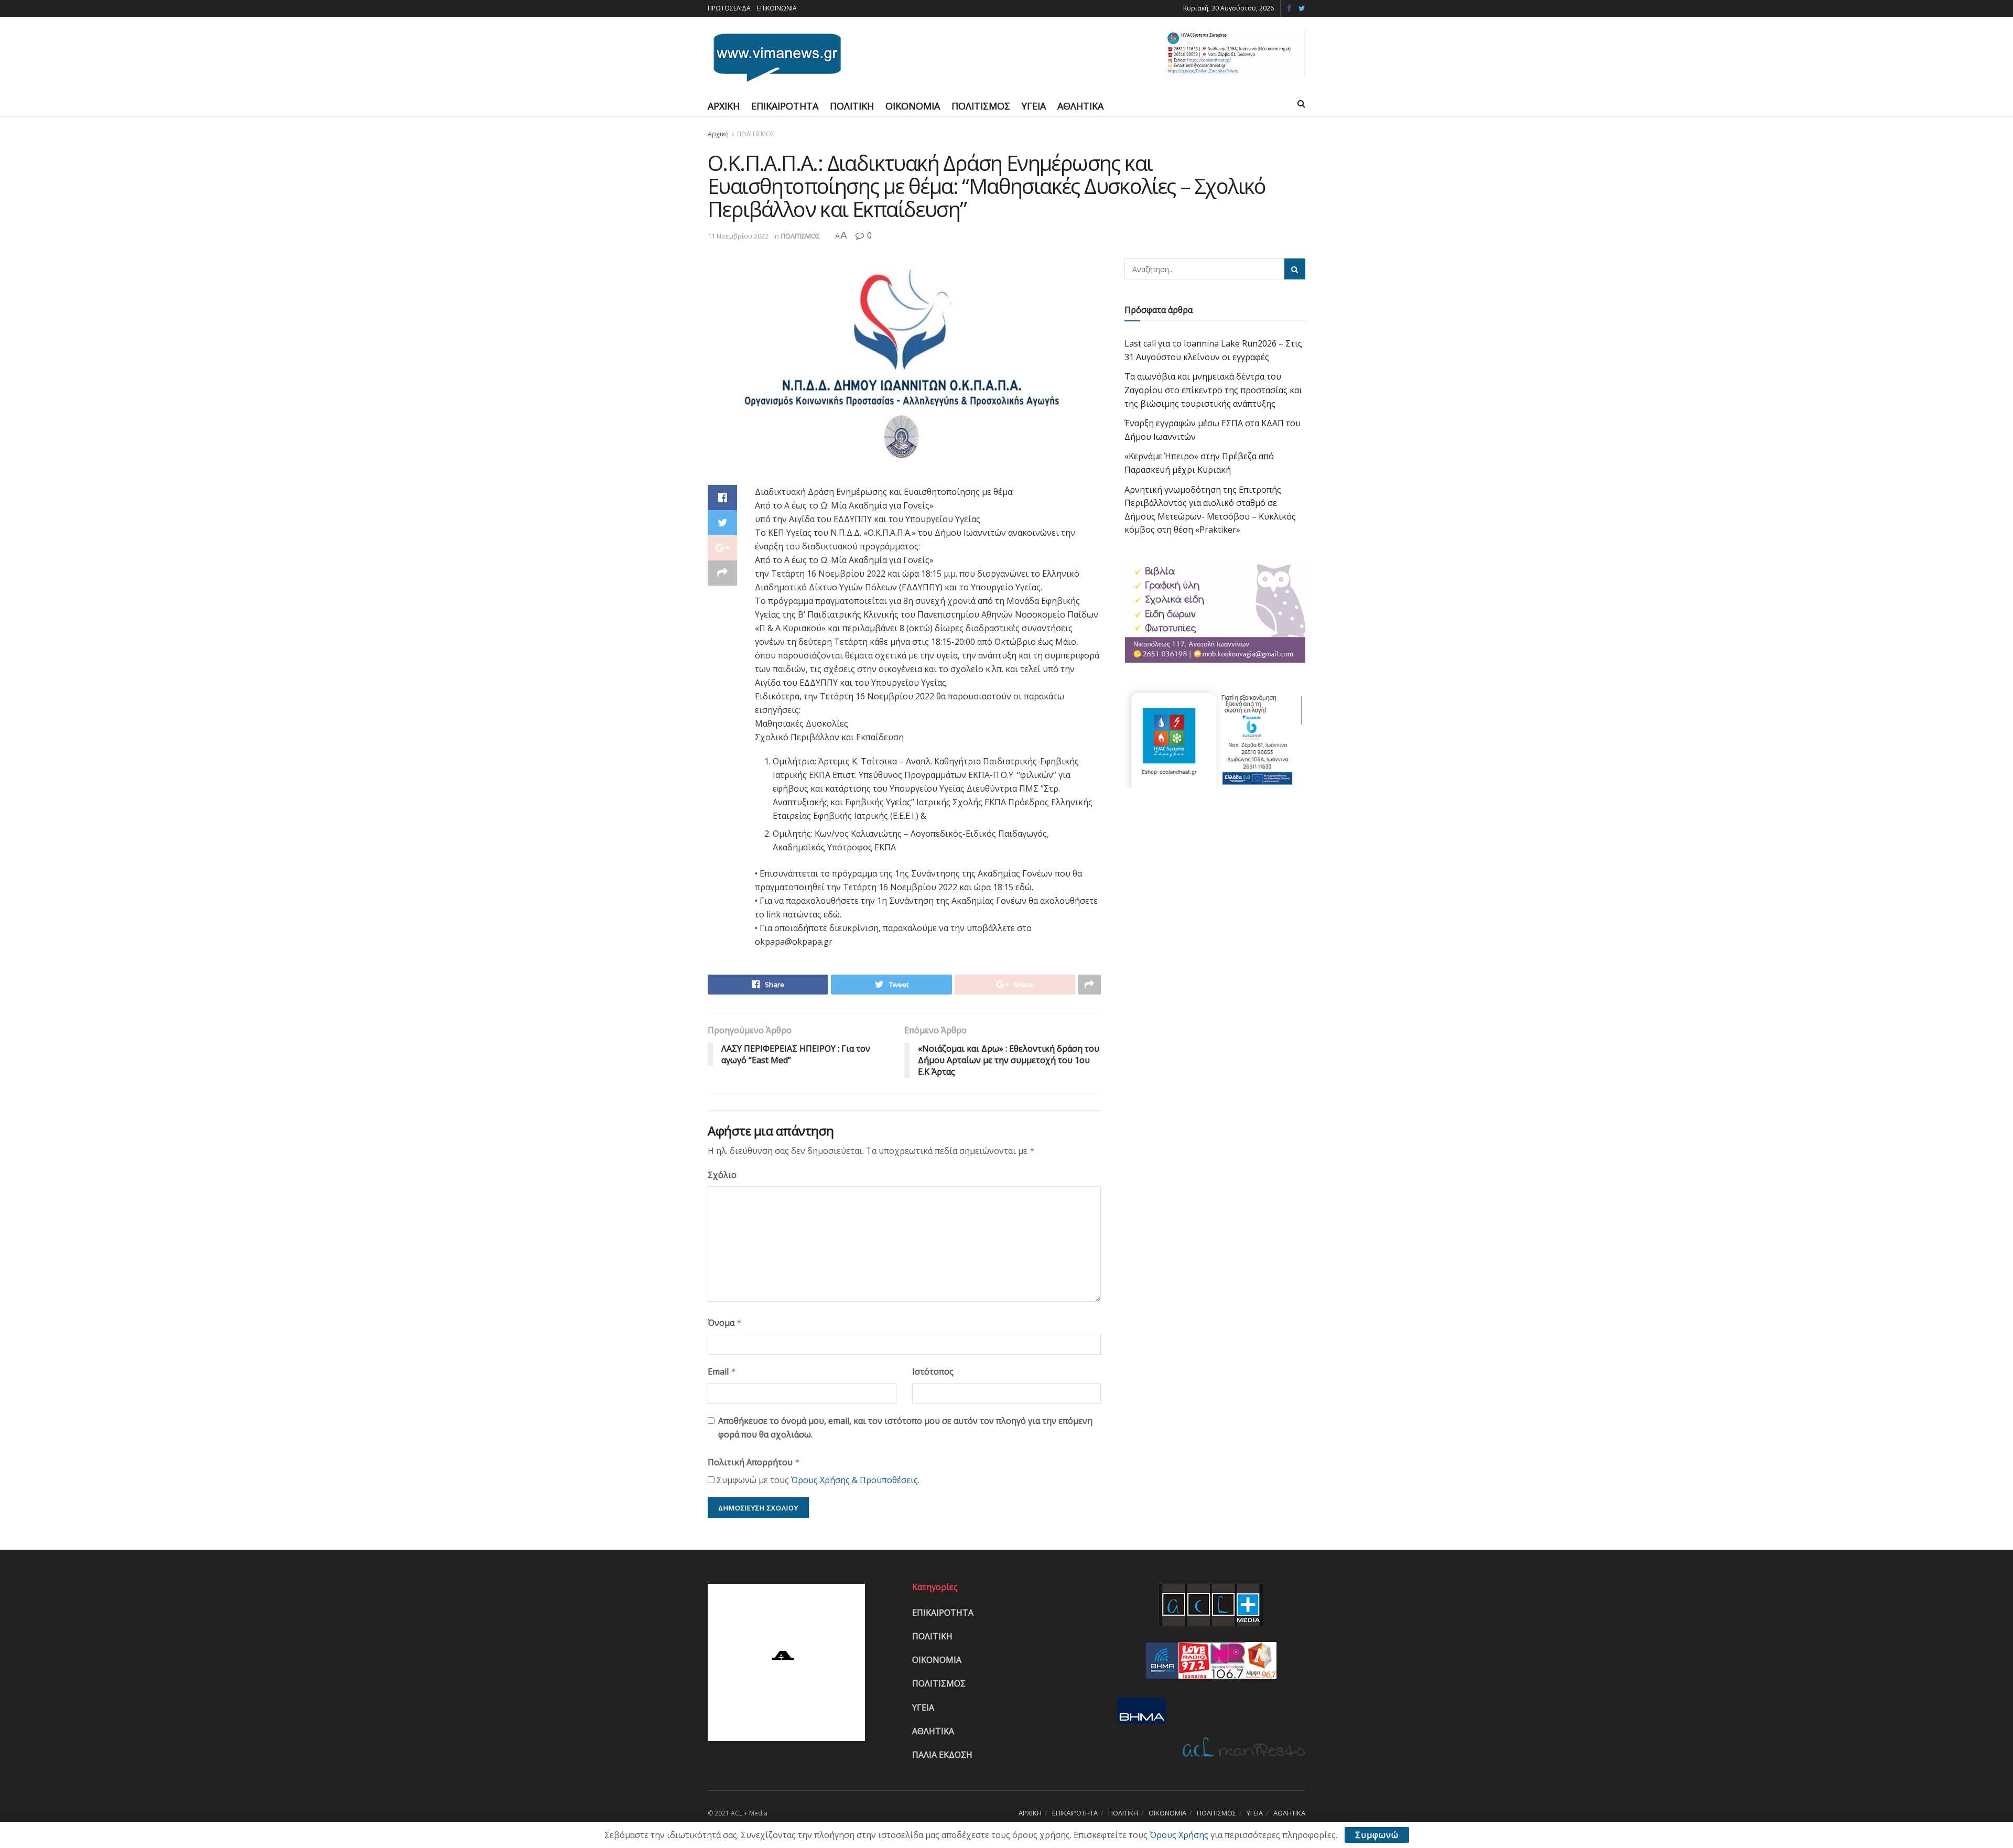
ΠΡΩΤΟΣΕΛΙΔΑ (729, 8)
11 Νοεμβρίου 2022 (738, 236)
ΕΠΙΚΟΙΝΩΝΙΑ (777, 8)
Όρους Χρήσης (1179, 1835)
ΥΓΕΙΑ (1034, 106)
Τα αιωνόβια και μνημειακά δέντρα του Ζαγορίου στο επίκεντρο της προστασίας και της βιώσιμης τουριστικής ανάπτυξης (1213, 390)
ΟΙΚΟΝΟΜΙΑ (913, 106)
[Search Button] (1295, 269)
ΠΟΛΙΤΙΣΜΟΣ (981, 106)
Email (722, 1371)
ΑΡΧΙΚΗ (724, 106)
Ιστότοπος (933, 1371)
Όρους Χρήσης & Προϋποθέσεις (854, 1480)
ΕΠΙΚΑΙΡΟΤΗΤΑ (785, 106)
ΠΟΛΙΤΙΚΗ (852, 106)
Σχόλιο (722, 1175)
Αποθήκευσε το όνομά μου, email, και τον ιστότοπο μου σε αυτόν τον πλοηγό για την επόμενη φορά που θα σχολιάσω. (905, 1428)
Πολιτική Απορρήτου (754, 1462)
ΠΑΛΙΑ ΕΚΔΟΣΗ (942, 1755)
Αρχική (718, 134)
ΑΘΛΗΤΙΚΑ (1080, 106)
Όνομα (725, 1323)
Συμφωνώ (1377, 1835)
